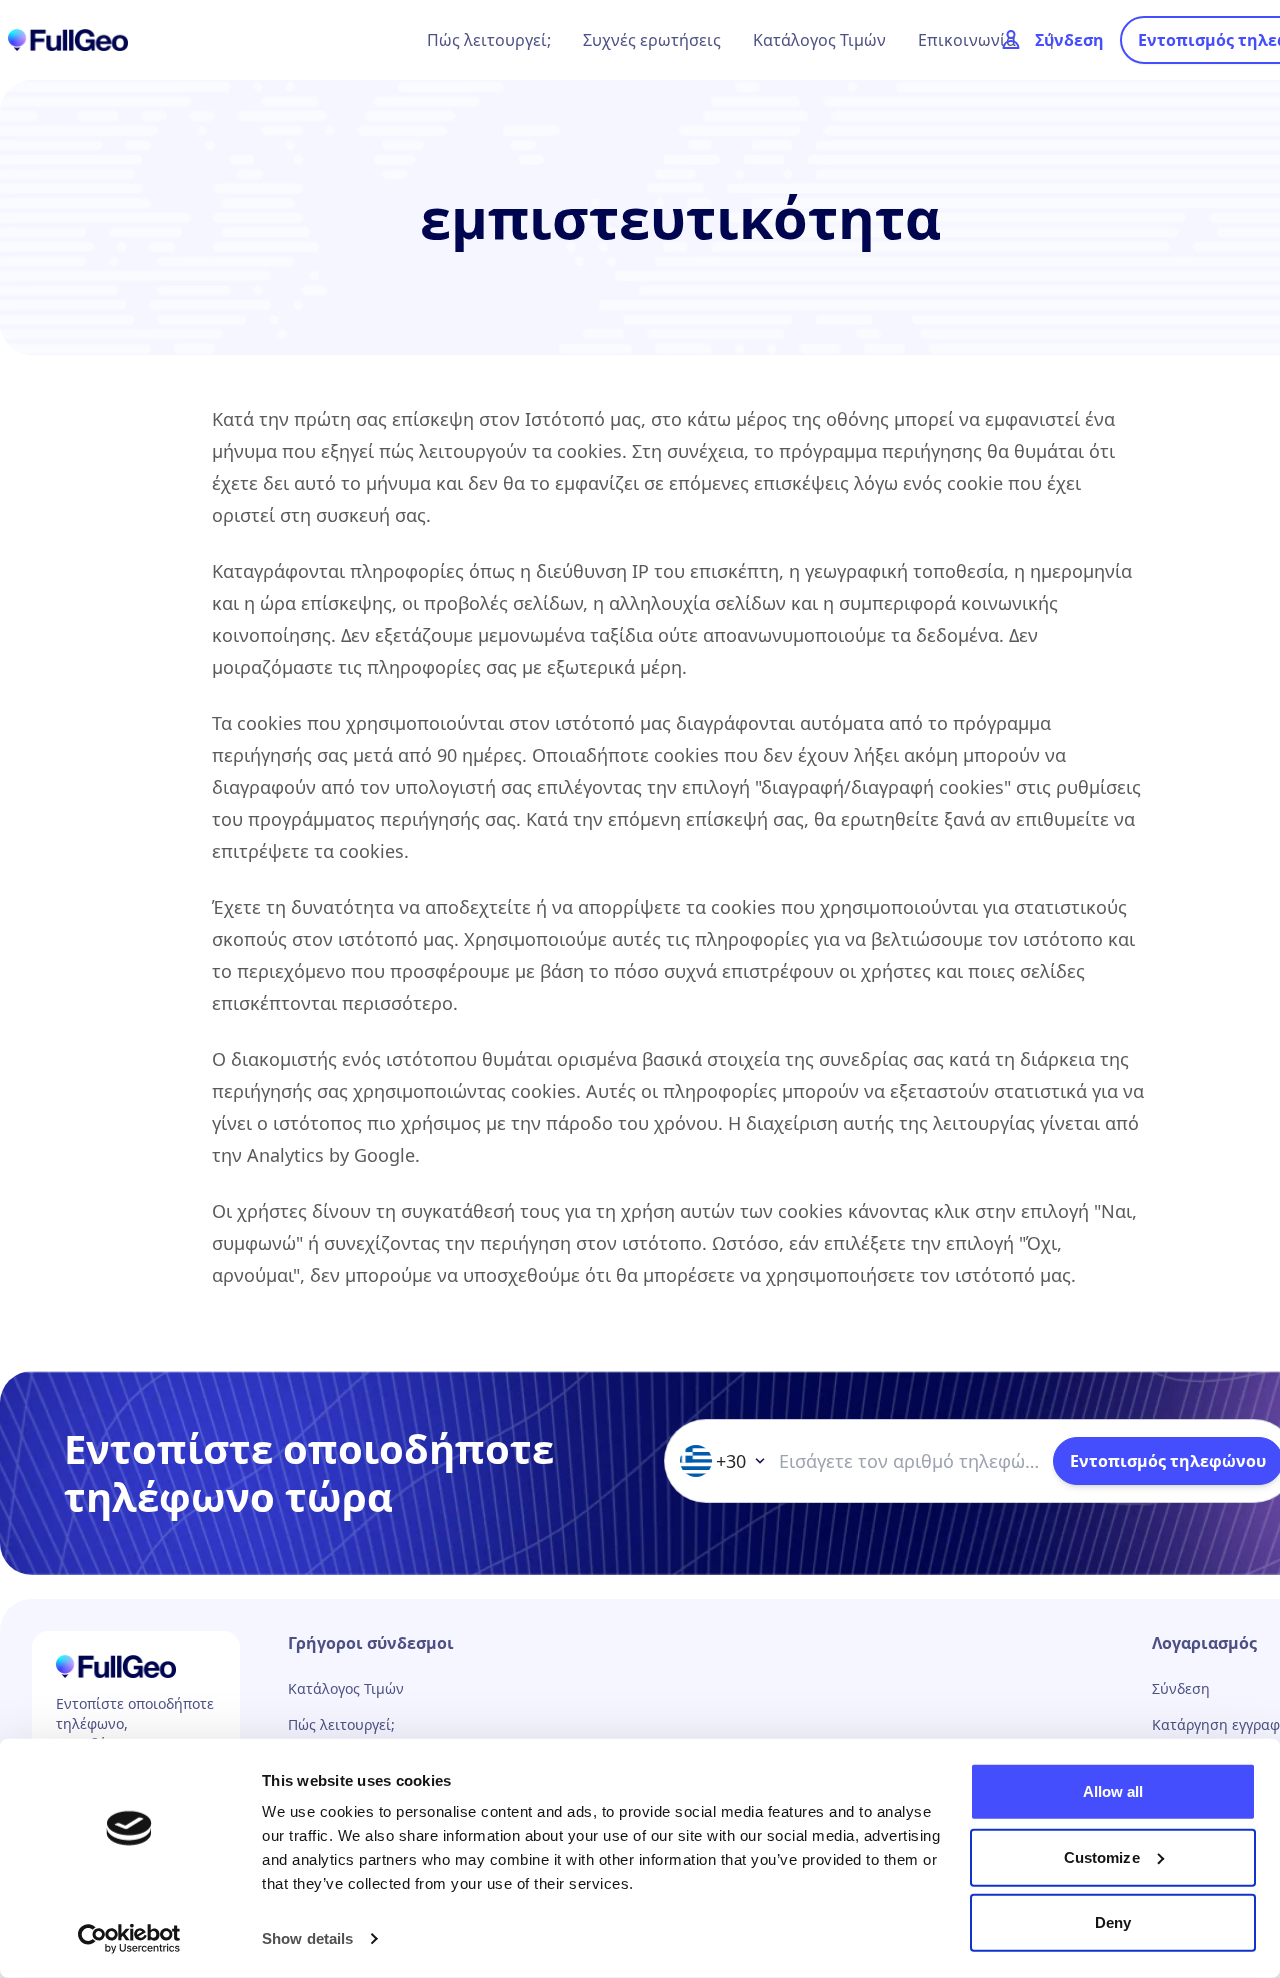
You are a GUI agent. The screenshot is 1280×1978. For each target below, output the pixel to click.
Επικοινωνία (967, 40)
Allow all (1113, 1791)
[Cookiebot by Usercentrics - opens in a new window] (129, 1939)
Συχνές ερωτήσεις (652, 40)
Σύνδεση (1181, 1688)
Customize (1102, 1856)
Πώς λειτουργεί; (489, 40)
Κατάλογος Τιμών (819, 40)
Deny (1113, 1922)
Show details (307, 1938)
